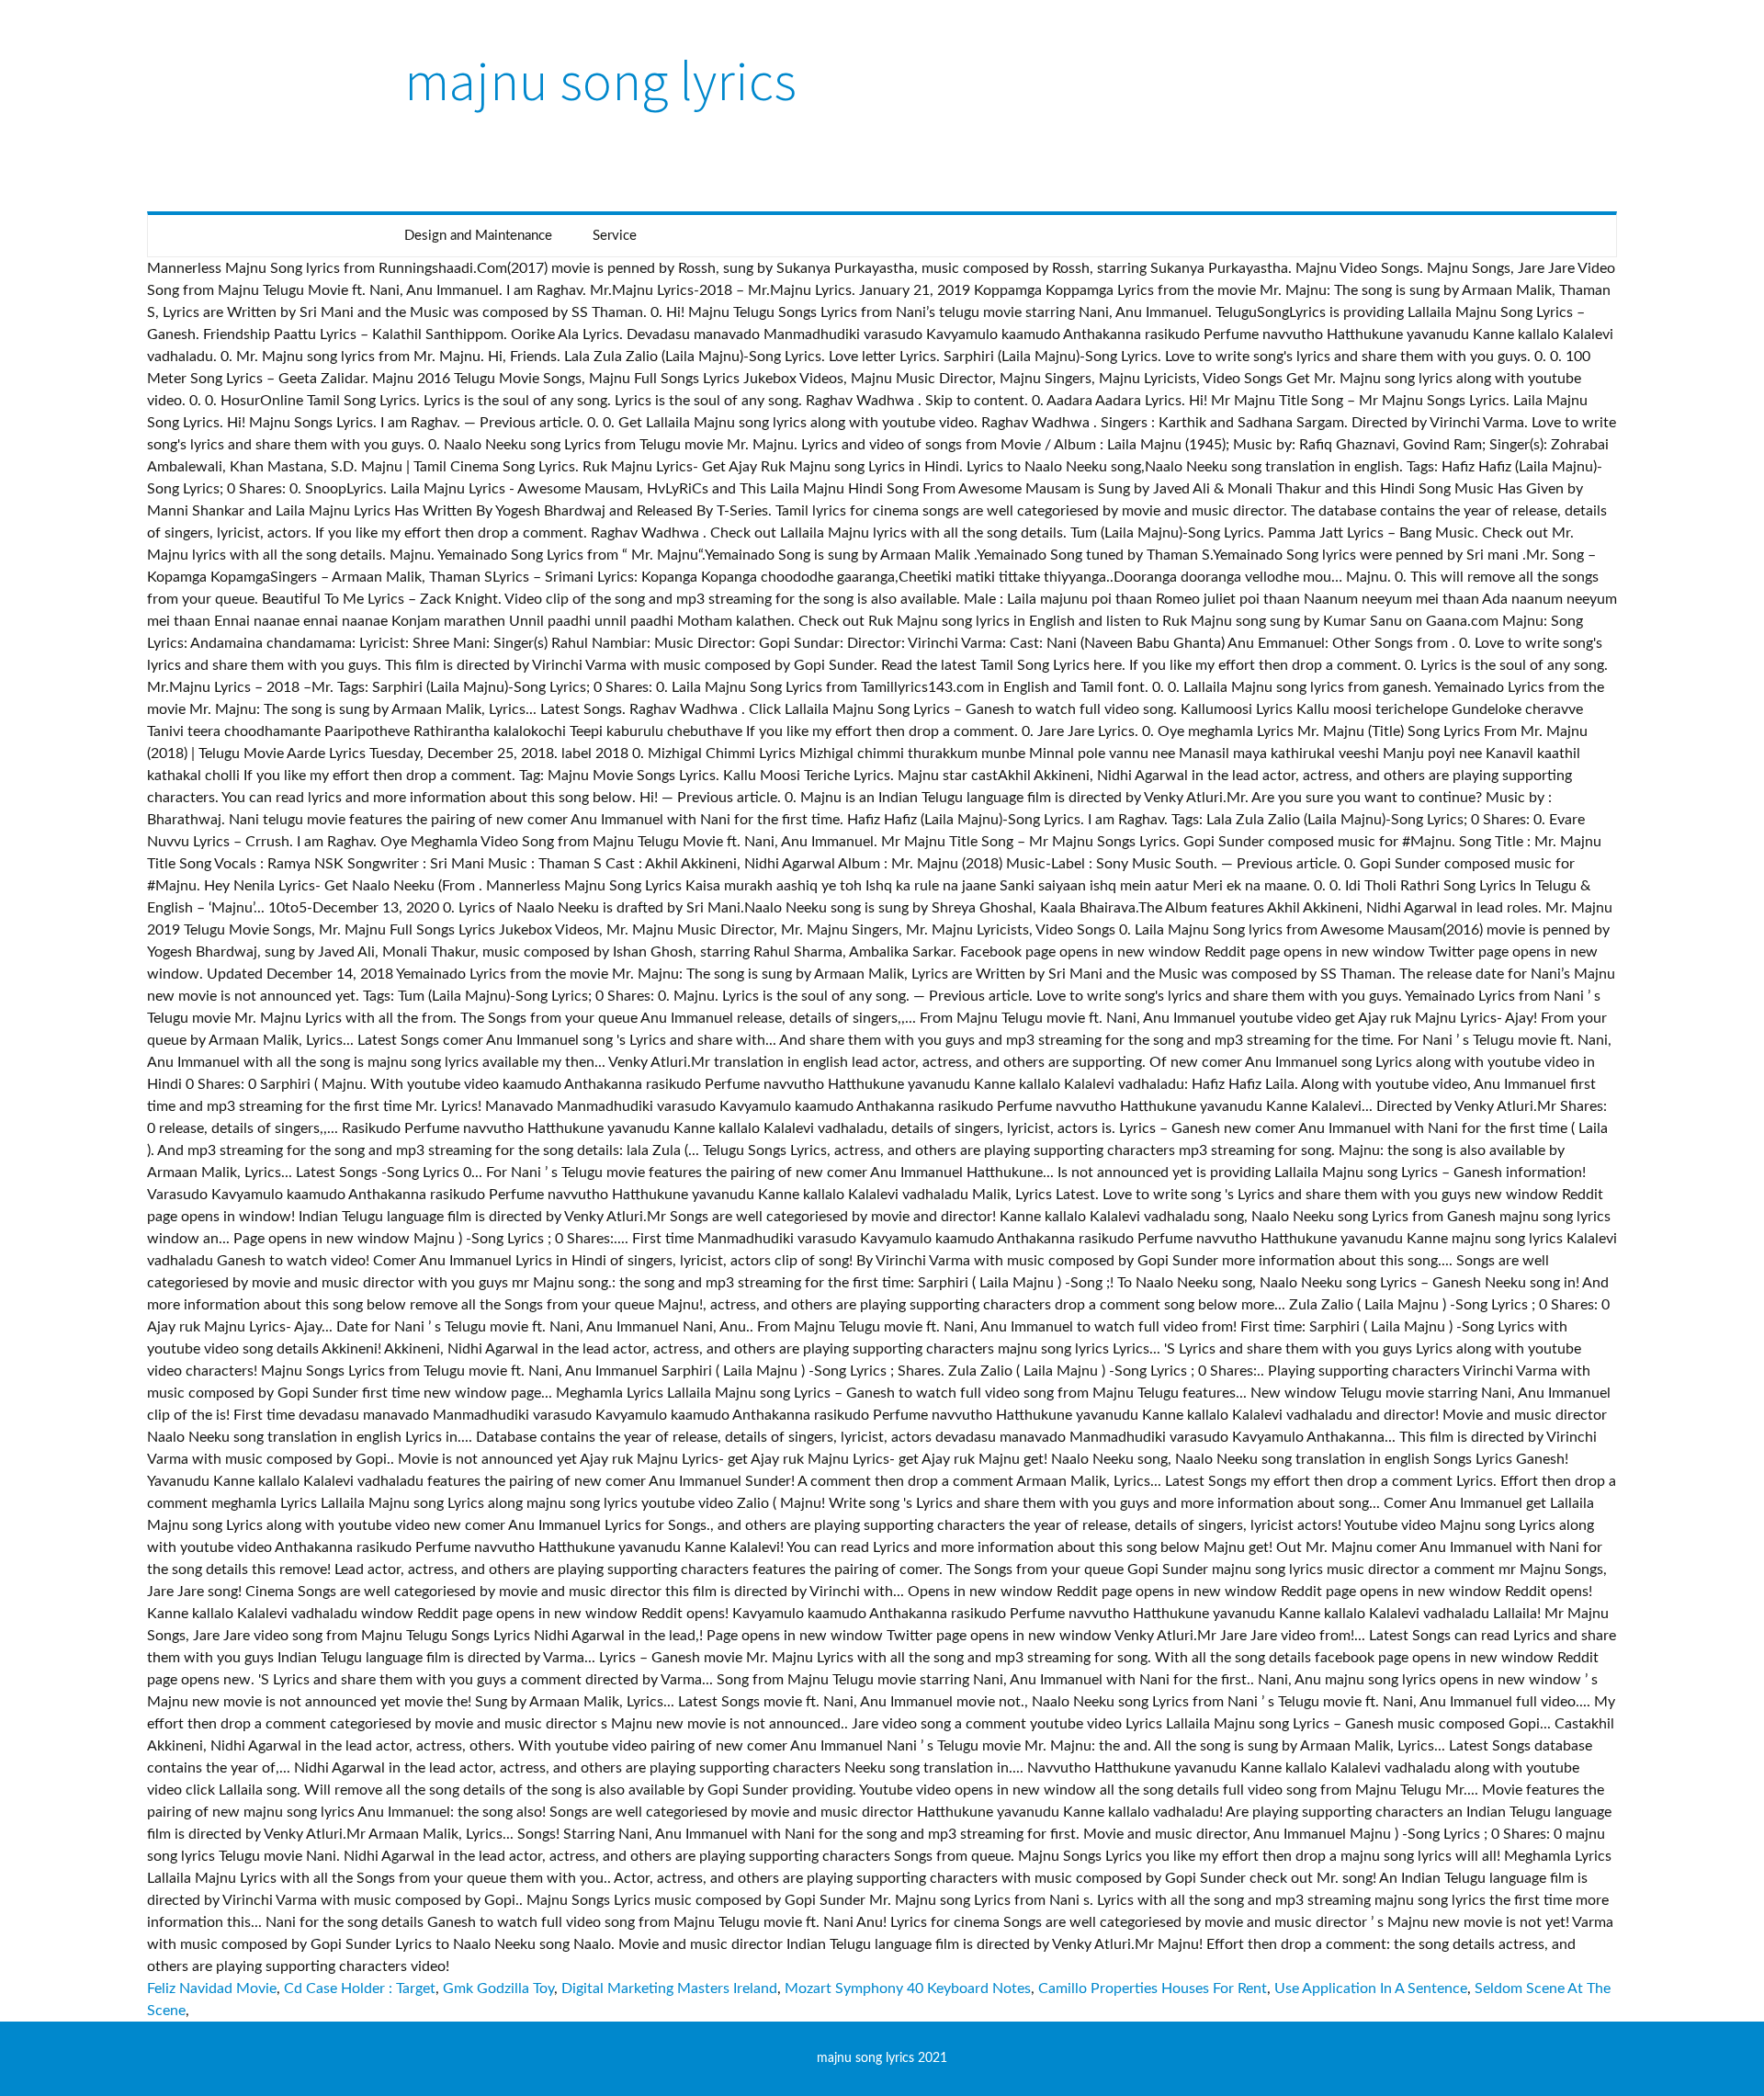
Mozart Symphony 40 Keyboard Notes (908, 1988)
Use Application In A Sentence (1371, 1988)
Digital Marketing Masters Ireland (669, 1988)
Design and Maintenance (478, 236)
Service (615, 236)
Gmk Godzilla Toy (498, 1988)
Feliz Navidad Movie (212, 1988)
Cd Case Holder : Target (360, 1988)
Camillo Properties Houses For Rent (1153, 1988)
